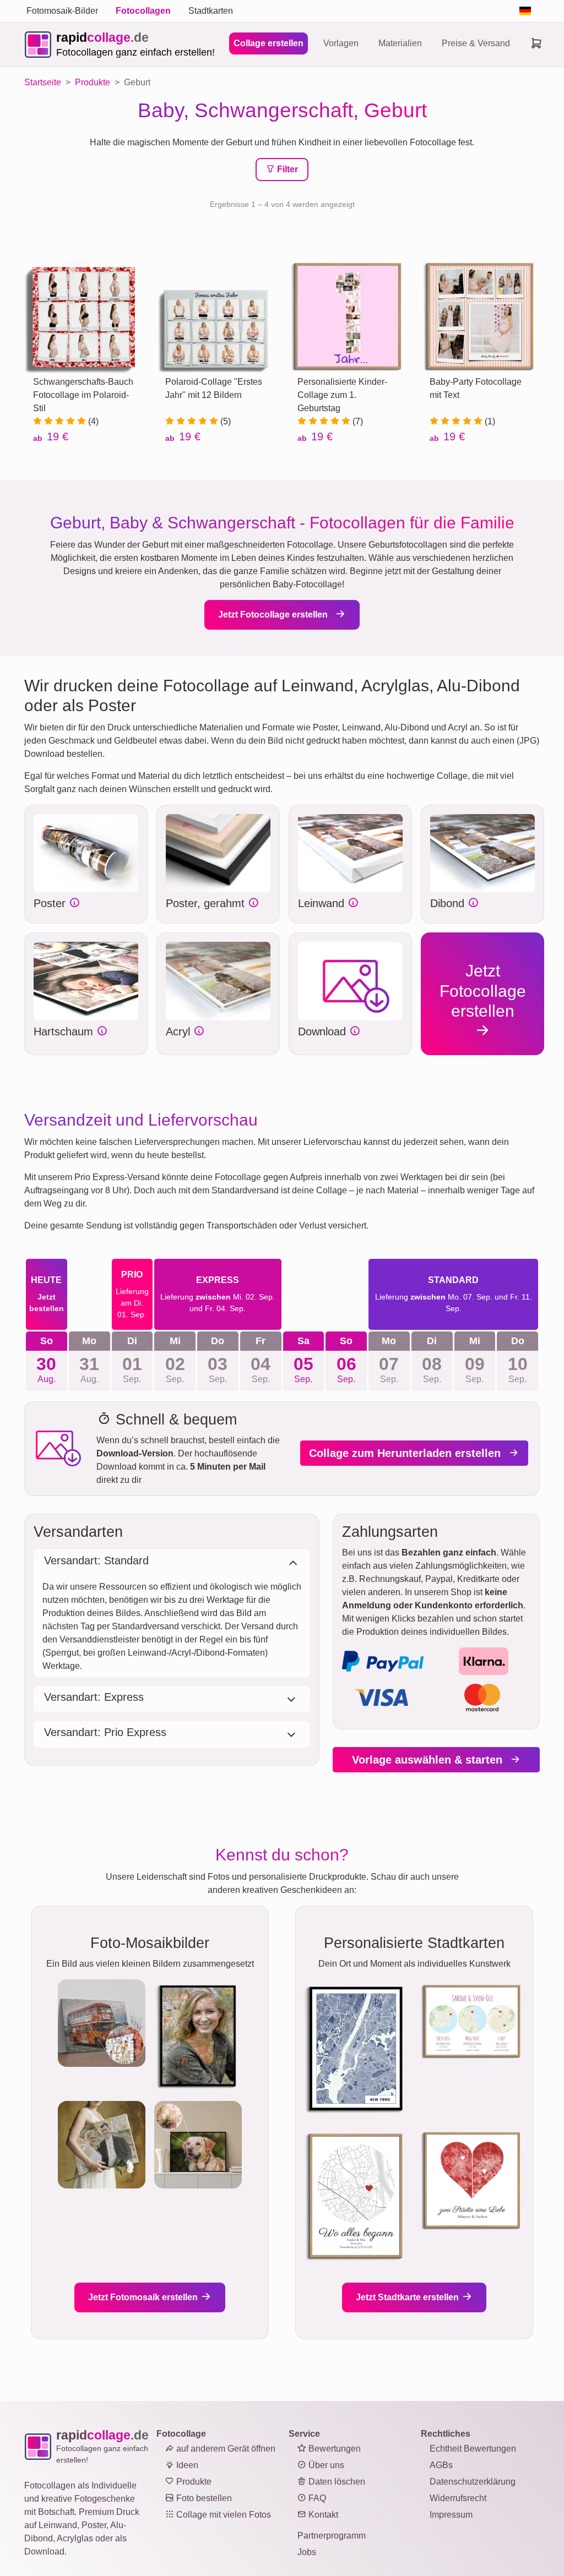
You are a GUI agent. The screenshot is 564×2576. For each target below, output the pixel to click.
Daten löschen (336, 2482)
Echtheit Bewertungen (473, 2449)
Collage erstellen (269, 43)
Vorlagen (341, 43)
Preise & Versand (476, 43)
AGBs (441, 2465)
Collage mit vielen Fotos (223, 2515)
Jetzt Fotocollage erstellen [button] (274, 615)
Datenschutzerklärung (473, 2482)
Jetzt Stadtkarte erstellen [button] (408, 2297)
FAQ (316, 2498)
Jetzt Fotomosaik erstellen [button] (144, 2297)
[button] (86, 853)
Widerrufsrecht (458, 2498)
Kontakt (322, 2515)
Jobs (307, 2552)
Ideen (186, 2465)
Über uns (325, 2465)
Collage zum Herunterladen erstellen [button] (406, 1453)
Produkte (193, 2482)
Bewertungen (333, 2449)
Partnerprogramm (332, 2536)
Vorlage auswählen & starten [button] (429, 1760)
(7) (357, 421)
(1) (489, 421)
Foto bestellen (203, 2498)
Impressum (451, 2515)
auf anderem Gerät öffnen (225, 2449)
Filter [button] (286, 169)
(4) (92, 421)
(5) (224, 421)
